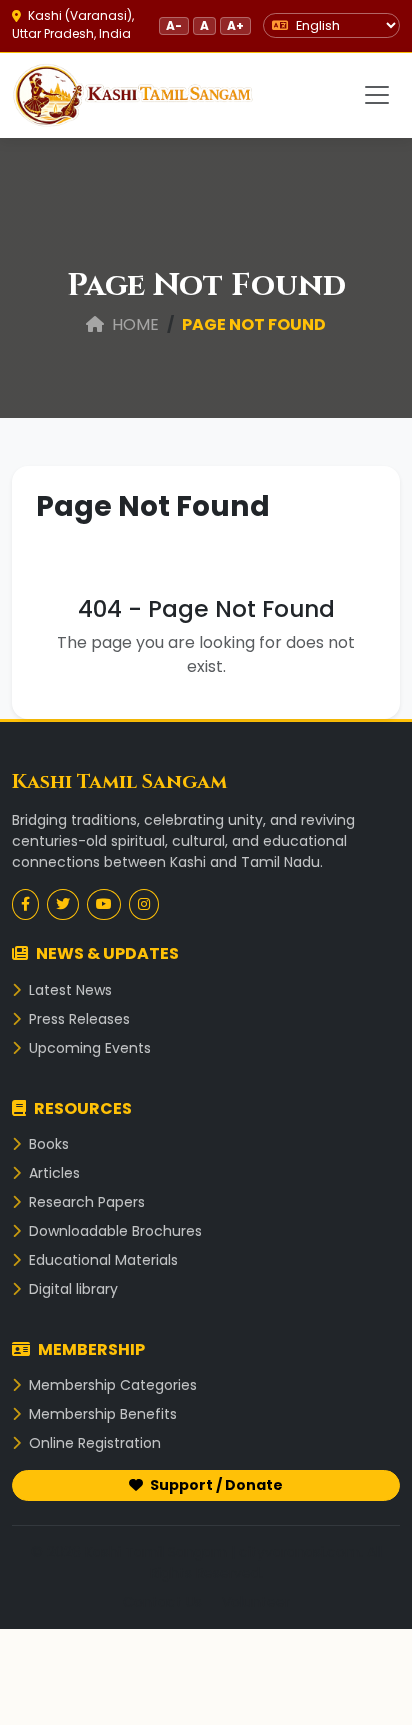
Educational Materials (101, 1260)
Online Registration (93, 1443)
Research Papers (85, 1202)
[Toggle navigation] (377, 95)
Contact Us (162, 1602)
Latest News (68, 990)
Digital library (71, 1289)
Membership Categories (111, 1385)
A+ (235, 25)
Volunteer (256, 1602)
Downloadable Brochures (113, 1231)
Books (47, 1144)
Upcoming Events (88, 1048)
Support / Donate (215, 1485)
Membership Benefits (101, 1414)
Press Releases (77, 1019)
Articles (52, 1173)
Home (133, 324)
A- (174, 25)
